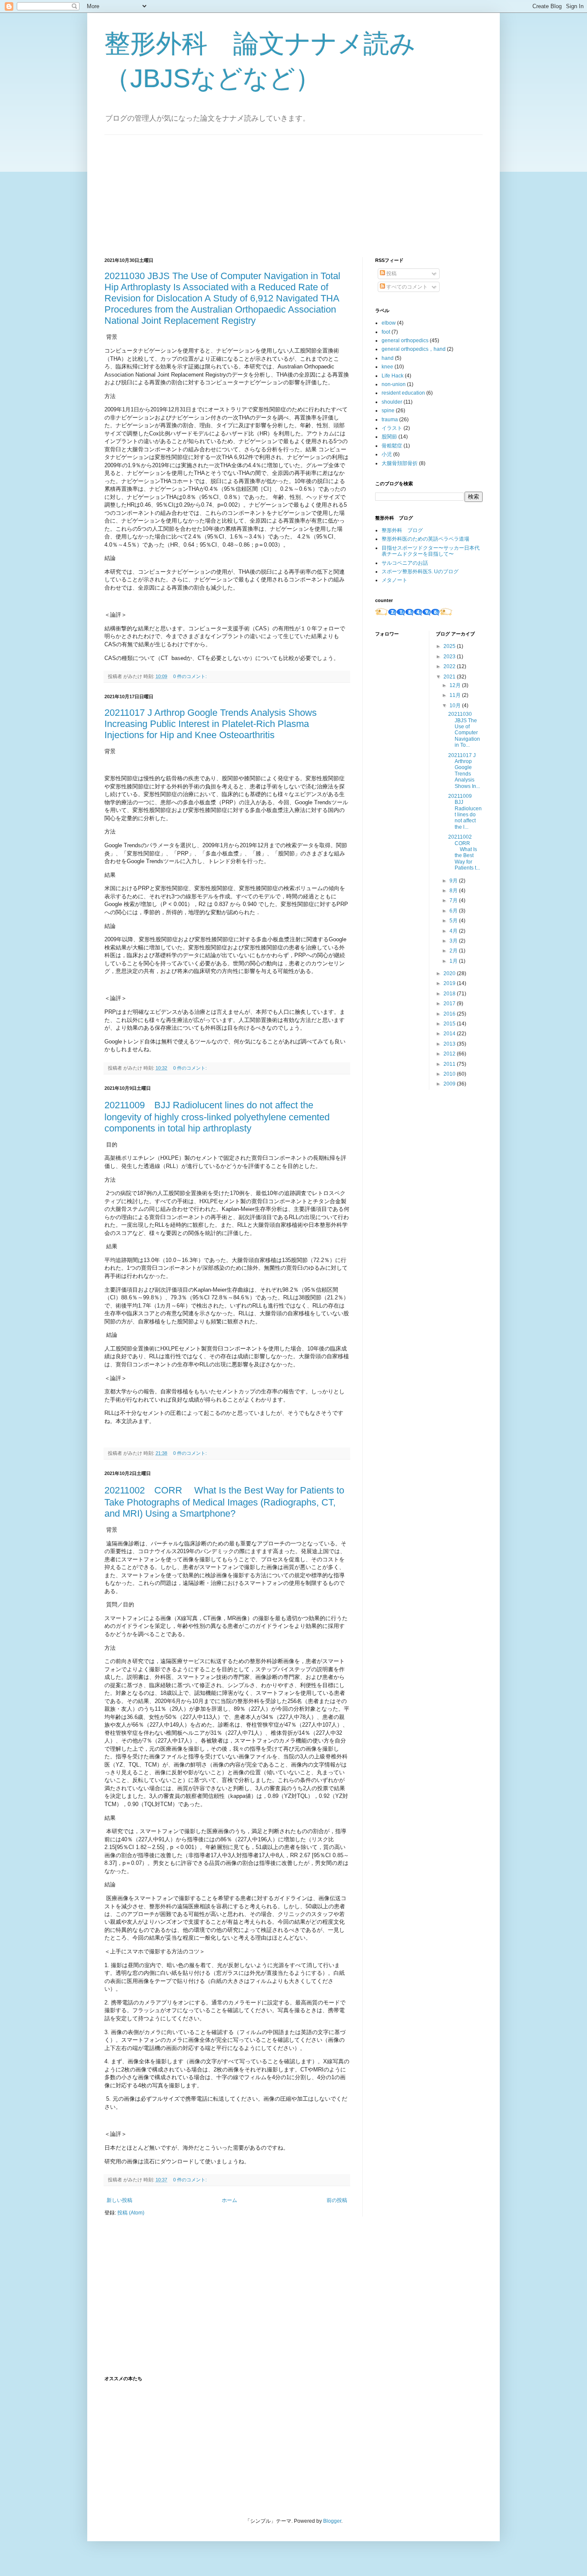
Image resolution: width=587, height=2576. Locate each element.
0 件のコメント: (191, 676)
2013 (450, 1044)
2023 (450, 657)
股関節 (389, 437)
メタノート (394, 580)
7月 (454, 900)
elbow (389, 323)
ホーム (229, 2200)
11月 (456, 695)
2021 (450, 677)
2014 (450, 1034)
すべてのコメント (406, 287)
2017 (450, 1004)
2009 (450, 1084)
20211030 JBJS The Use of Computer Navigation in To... (464, 730)
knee (387, 367)
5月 (454, 921)
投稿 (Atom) (131, 2213)
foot (386, 332)
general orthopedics (405, 341)
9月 (454, 881)
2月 (454, 951)
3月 (454, 941)
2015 (450, 1024)
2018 (450, 994)
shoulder (392, 402)
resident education (403, 393)
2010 (450, 1074)
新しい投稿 (119, 2200)
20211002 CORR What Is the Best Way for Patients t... (464, 852)
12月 (456, 685)
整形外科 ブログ (402, 530)
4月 (454, 931)
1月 (454, 961)
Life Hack (393, 376)
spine (388, 411)
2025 (450, 646)
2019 (450, 983)
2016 (450, 1014)
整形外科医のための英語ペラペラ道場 (425, 539)
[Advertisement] (169, 189)
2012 (450, 1054)
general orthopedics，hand (414, 349)
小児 (387, 454)
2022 (450, 666)
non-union (394, 384)
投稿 (391, 274)
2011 (450, 1064)
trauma (390, 420)
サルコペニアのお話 (405, 563)
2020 (450, 973)
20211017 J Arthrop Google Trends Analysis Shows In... (464, 771)
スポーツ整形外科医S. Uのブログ (420, 572)
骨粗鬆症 (392, 446)
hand (388, 358)
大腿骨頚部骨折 (400, 463)
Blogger (332, 2521)
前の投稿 (337, 2200)
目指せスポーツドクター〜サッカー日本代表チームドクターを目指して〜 (431, 551)
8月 (454, 891)
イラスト (392, 428)
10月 (456, 706)
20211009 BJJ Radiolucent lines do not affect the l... (465, 812)
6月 (454, 911)
